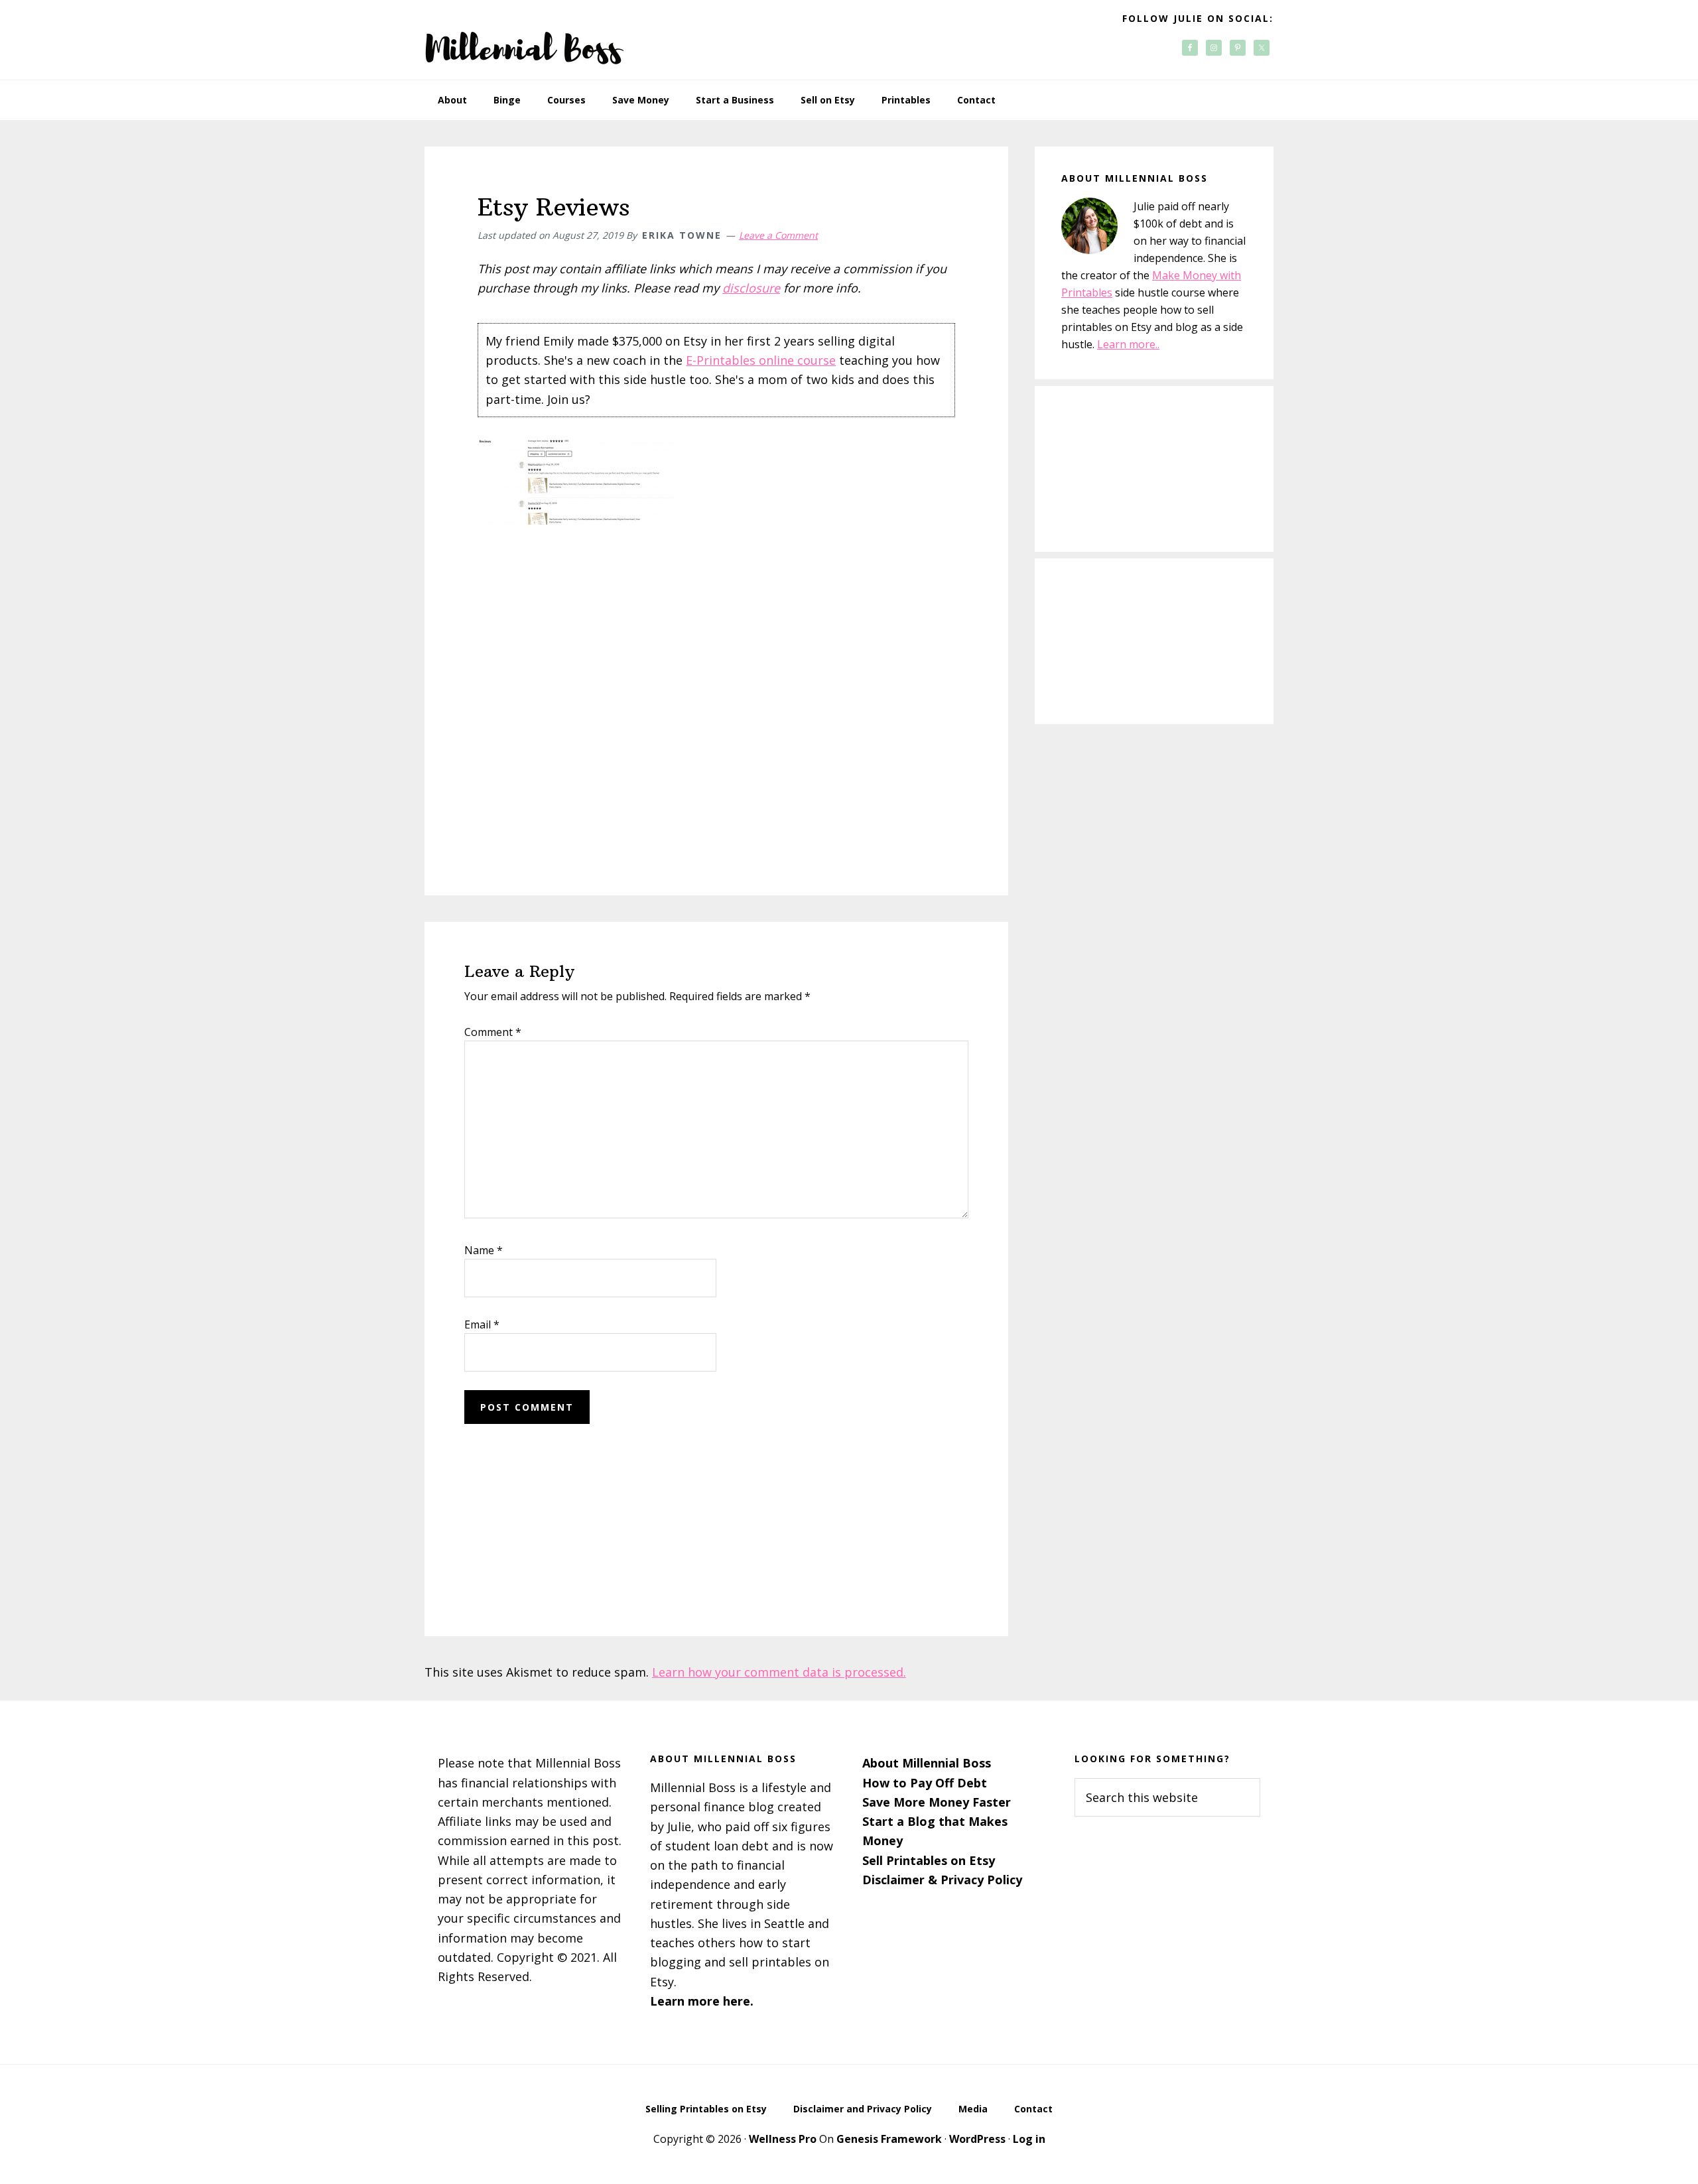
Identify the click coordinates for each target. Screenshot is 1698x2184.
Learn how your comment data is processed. (779, 1672)
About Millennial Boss (927, 1763)
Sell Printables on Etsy (929, 1860)
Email (482, 1324)
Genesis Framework (889, 2139)
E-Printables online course (761, 360)
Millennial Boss (524, 40)
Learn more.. (1128, 344)
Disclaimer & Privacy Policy (942, 1880)
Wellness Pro (783, 2139)
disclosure (751, 288)
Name (484, 1250)
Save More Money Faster (937, 1802)
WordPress (977, 2139)
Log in (1029, 2139)
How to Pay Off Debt (925, 1783)
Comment (493, 1032)
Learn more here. (702, 2001)
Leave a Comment (778, 235)
